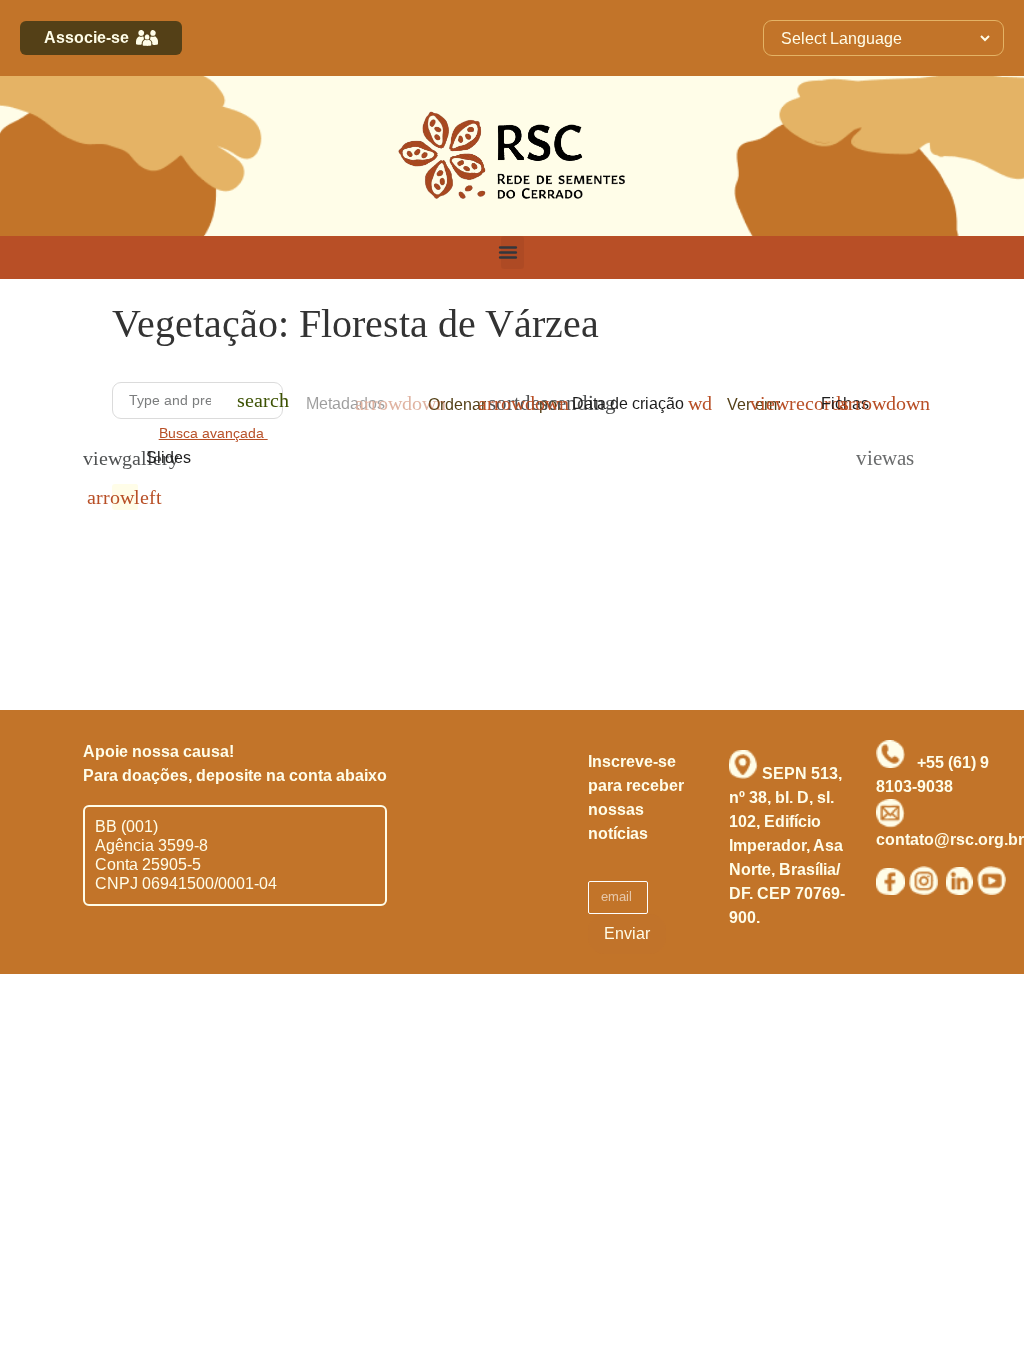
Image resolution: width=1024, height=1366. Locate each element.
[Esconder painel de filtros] (125, 497)
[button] (512, 252)
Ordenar (457, 404)
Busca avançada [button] (213, 433)
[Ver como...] (874, 458)
